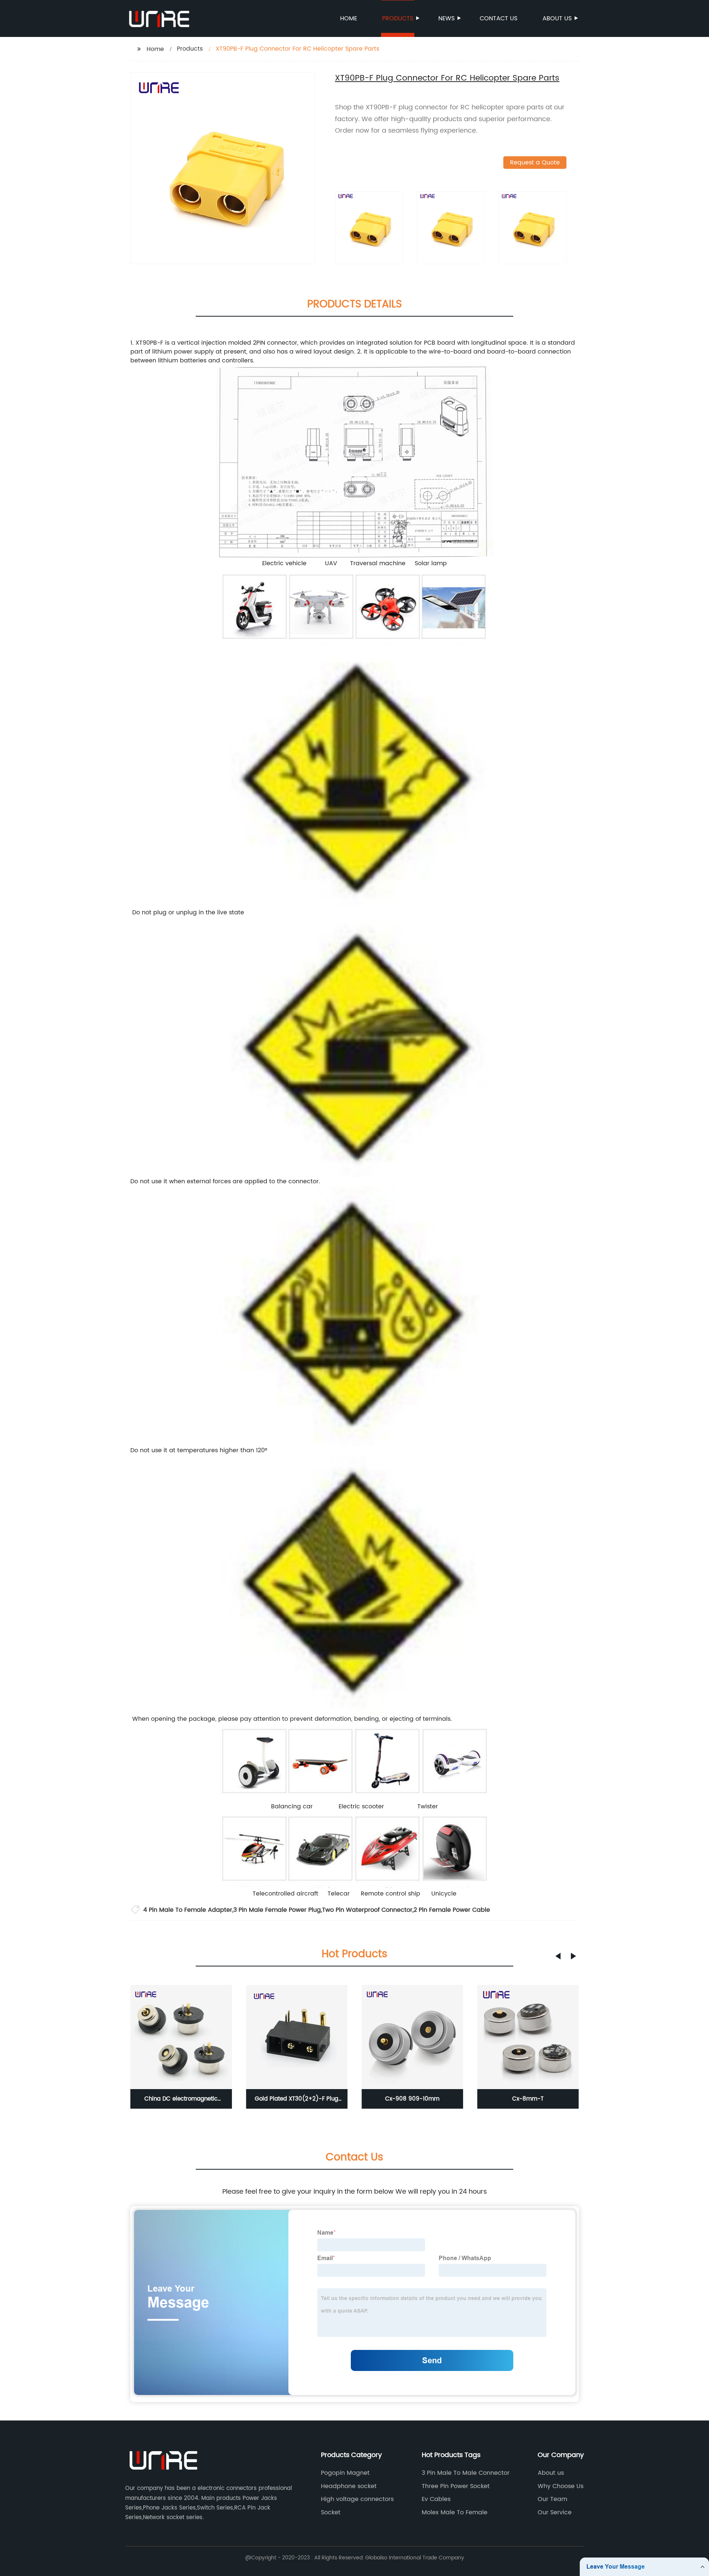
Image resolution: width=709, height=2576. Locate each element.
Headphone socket (349, 2486)
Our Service (555, 2512)
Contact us (499, 18)
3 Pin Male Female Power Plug (277, 1910)
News (446, 18)
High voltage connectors (357, 2499)
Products (398, 18)
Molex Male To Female (455, 2512)
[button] (558, 1956)
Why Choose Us (561, 2486)
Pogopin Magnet (345, 2473)
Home (349, 18)
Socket (331, 2512)
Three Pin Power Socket (456, 2486)
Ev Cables (436, 2499)
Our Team (552, 2499)
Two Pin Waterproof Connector (367, 1910)
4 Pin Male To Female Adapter (188, 1910)
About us (557, 18)
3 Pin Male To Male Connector (466, 2473)
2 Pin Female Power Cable (452, 1910)
